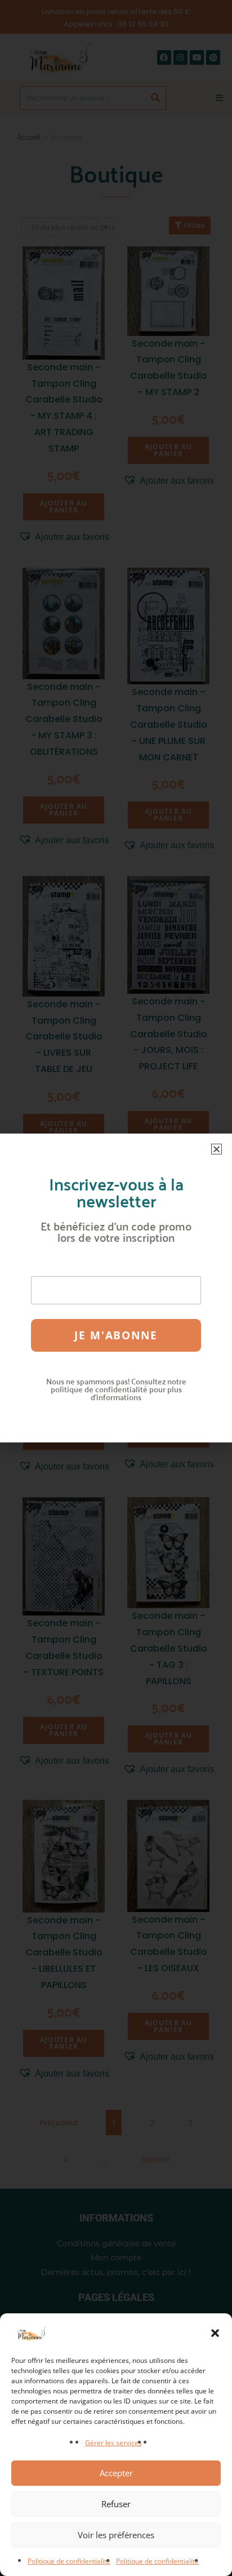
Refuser (116, 2504)
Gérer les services (113, 2443)
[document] (116, 1288)
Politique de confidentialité (69, 2561)
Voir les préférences (116, 2535)
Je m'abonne (116, 1335)
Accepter (116, 2473)
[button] (215, 2333)
